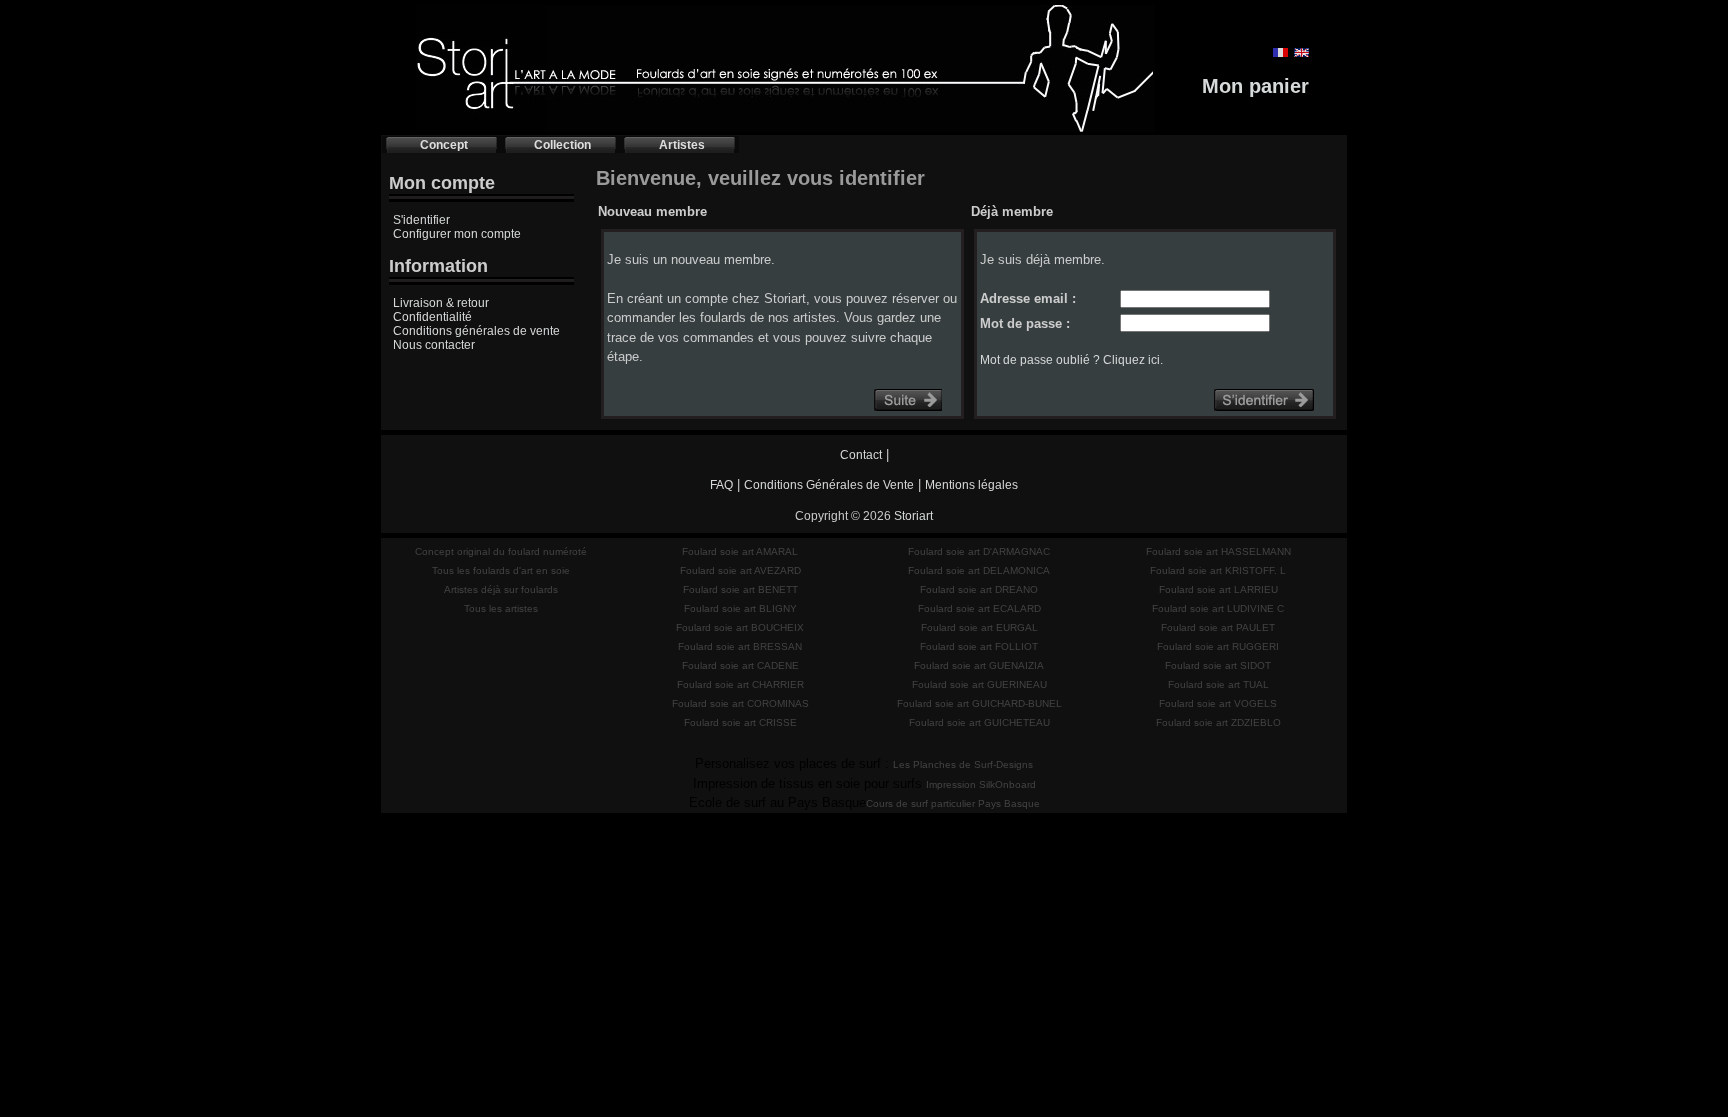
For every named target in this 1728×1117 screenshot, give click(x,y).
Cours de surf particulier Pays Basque (953, 803)
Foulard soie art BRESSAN (740, 646)
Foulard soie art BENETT (740, 589)
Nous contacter (434, 345)
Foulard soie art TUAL (1218, 684)
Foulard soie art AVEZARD (740, 570)
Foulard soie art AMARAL (740, 551)
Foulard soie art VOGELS (1218, 703)
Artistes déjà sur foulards (501, 589)
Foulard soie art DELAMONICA (979, 570)
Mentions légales (971, 485)
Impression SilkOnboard (981, 784)
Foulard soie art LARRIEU (1218, 589)
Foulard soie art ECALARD (979, 608)
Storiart (913, 516)
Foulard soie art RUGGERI (1218, 646)
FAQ (721, 485)
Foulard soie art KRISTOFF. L (1218, 570)
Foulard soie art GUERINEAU (979, 684)
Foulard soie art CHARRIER (740, 684)
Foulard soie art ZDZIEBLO (1218, 722)
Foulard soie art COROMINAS (740, 703)
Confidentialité (432, 317)
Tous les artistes (501, 608)
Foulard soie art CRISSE (740, 722)
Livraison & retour (441, 303)
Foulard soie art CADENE (740, 665)
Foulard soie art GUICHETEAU (979, 722)
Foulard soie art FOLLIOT (979, 646)
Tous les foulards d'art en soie (501, 570)
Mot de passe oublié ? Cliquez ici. (1071, 360)
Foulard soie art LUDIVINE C (1218, 608)
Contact (861, 455)
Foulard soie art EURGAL (979, 627)
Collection (562, 145)
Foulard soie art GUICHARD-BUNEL (979, 703)
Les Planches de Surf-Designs (963, 764)
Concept (444, 145)
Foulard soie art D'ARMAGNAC (979, 551)
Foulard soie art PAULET (1218, 627)
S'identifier (421, 220)
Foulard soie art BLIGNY (740, 608)
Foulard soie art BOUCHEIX (740, 627)
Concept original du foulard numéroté (501, 551)
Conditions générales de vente (476, 331)
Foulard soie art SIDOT (1218, 665)
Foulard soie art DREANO (979, 589)
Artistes (682, 145)
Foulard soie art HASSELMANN (1218, 551)
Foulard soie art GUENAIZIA (979, 665)
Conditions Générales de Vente (829, 485)
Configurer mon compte (457, 234)
